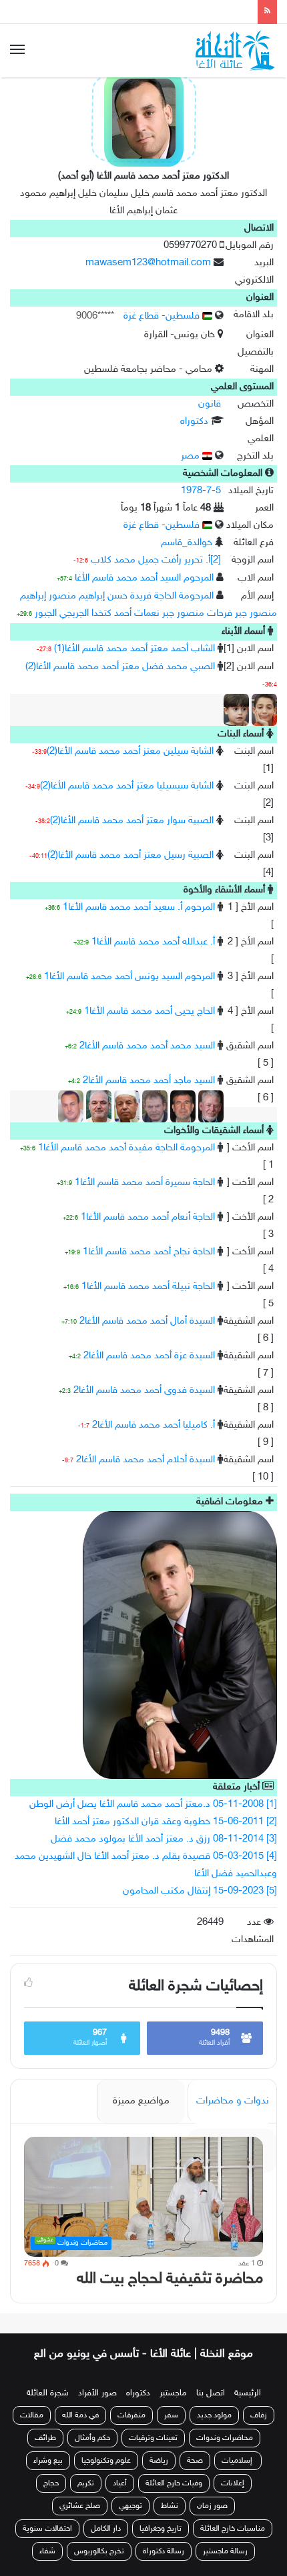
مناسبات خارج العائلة (233, 2529)
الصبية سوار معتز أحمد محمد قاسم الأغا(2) (132, 821)
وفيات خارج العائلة (174, 2483)
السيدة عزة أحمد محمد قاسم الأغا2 (149, 1356)
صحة (195, 2461)
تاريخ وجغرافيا (161, 2529)
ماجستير (173, 2393)
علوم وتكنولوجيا (106, 2461)
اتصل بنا (211, 2393)
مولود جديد (214, 2415)
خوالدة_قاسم (187, 543)
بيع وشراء (48, 2461)
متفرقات (131, 2415)
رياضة (159, 2461)
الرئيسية (248, 2393)
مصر (192, 456)
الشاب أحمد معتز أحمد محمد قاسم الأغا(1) (134, 649)
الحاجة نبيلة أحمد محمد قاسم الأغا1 (148, 1287)
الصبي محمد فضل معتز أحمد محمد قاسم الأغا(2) (120, 667)
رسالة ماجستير (225, 2551)
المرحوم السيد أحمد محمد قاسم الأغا (144, 578)
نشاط (170, 2506)
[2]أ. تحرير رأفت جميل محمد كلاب (156, 560)
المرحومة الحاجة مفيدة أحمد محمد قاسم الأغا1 (126, 1148)
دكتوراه (194, 422)
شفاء (47, 2551)
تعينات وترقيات (153, 2438)
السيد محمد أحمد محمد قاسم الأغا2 (147, 1046)
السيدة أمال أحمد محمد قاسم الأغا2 (147, 1321)
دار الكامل (106, 2529)
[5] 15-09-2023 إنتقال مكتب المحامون (200, 1891)
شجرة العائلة (48, 2393)
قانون (210, 404)
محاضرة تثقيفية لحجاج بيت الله (170, 2279)
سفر (171, 2415)
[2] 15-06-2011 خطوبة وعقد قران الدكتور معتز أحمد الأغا (166, 1822)
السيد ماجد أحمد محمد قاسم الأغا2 (149, 1081)
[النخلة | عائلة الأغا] (236, 51)
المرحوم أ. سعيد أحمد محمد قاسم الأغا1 (139, 907)
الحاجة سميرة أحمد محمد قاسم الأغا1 (145, 1183)
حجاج (51, 2483)
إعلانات (233, 2483)
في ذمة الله (80, 2415)
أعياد (120, 2483)
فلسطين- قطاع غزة (163, 316)
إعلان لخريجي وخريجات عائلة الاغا (179, 11)
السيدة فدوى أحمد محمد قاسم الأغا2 (144, 1391)
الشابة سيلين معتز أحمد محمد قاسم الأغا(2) (130, 751)
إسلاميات (238, 2461)
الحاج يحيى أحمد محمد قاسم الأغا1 (150, 1011)
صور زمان (212, 2506)
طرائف (45, 2438)
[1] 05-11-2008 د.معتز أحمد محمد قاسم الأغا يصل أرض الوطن (153, 1805)
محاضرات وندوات (225, 2438)
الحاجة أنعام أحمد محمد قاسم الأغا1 (148, 1217)
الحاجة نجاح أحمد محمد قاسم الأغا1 (149, 1252)
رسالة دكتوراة (164, 2551)
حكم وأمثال (92, 2438)
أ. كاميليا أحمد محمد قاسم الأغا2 (154, 1425)
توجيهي (130, 2506)
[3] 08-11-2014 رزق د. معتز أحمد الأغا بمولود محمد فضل (164, 1839)
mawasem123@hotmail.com (148, 263)
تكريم (86, 2483)
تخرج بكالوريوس (99, 2551)
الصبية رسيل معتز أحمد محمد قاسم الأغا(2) (130, 855)
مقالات (32, 2415)
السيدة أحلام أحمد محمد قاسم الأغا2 (146, 1460)
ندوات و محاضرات (233, 2101)
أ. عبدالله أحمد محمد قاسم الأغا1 (153, 942)
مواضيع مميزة (141, 2101)
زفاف (259, 2415)
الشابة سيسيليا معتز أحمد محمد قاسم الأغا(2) (127, 786)
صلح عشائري (80, 2506)
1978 (192, 491)
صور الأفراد (97, 2393)
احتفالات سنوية (47, 2529)
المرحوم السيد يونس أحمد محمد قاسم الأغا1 (129, 977)
